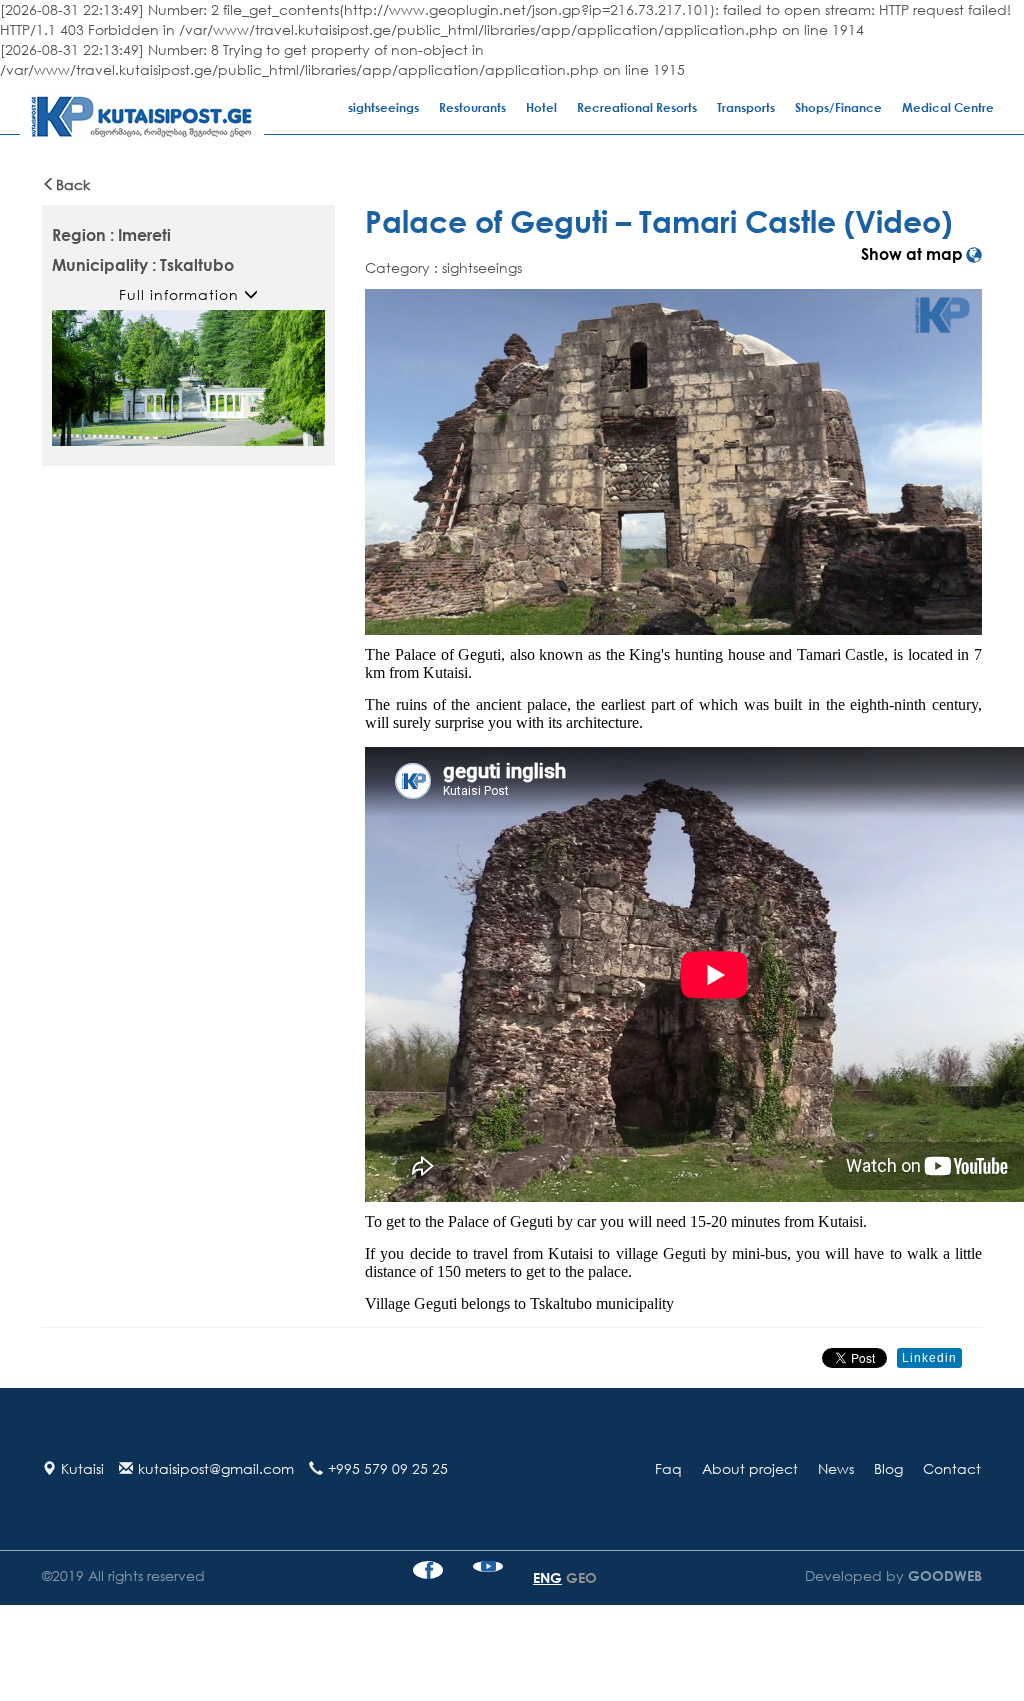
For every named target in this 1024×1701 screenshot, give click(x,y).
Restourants (472, 107)
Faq (668, 1468)
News (836, 1468)
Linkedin (929, 1358)
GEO (581, 1577)
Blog (888, 1468)
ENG (547, 1577)
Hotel (541, 107)
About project (750, 1468)
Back (73, 184)
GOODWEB (943, 1575)
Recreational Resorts (637, 107)
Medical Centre (948, 107)
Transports (746, 107)
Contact (952, 1468)
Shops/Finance (838, 107)
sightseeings (383, 107)
